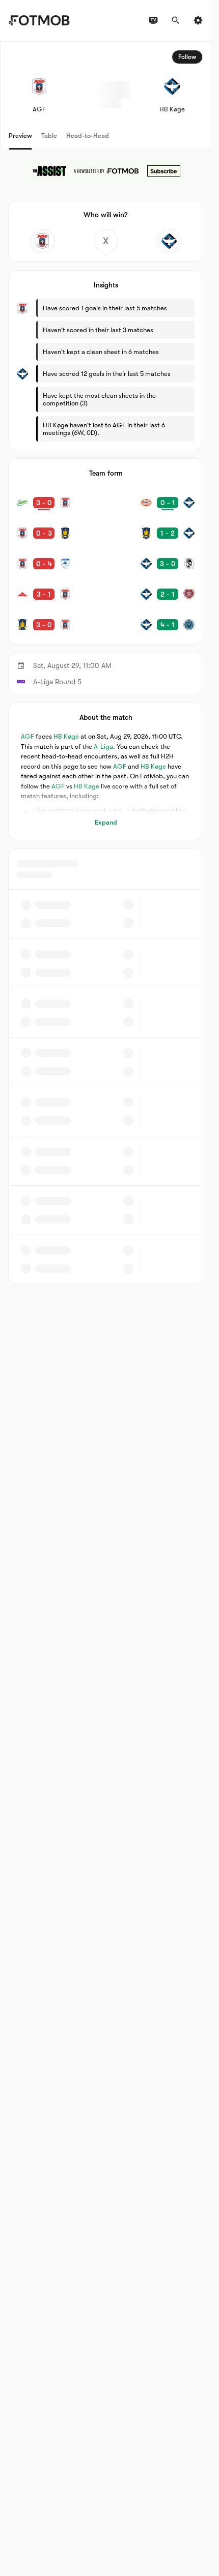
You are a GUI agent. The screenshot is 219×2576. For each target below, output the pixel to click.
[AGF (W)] (42, 241)
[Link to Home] (39, 20)
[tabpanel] (106, 663)
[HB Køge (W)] (169, 241)
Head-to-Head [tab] (88, 136)
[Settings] (198, 20)
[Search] (176, 20)
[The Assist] (106, 171)
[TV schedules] (153, 20)
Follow (187, 57)
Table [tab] (49, 136)
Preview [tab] (20, 136)
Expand (106, 822)
